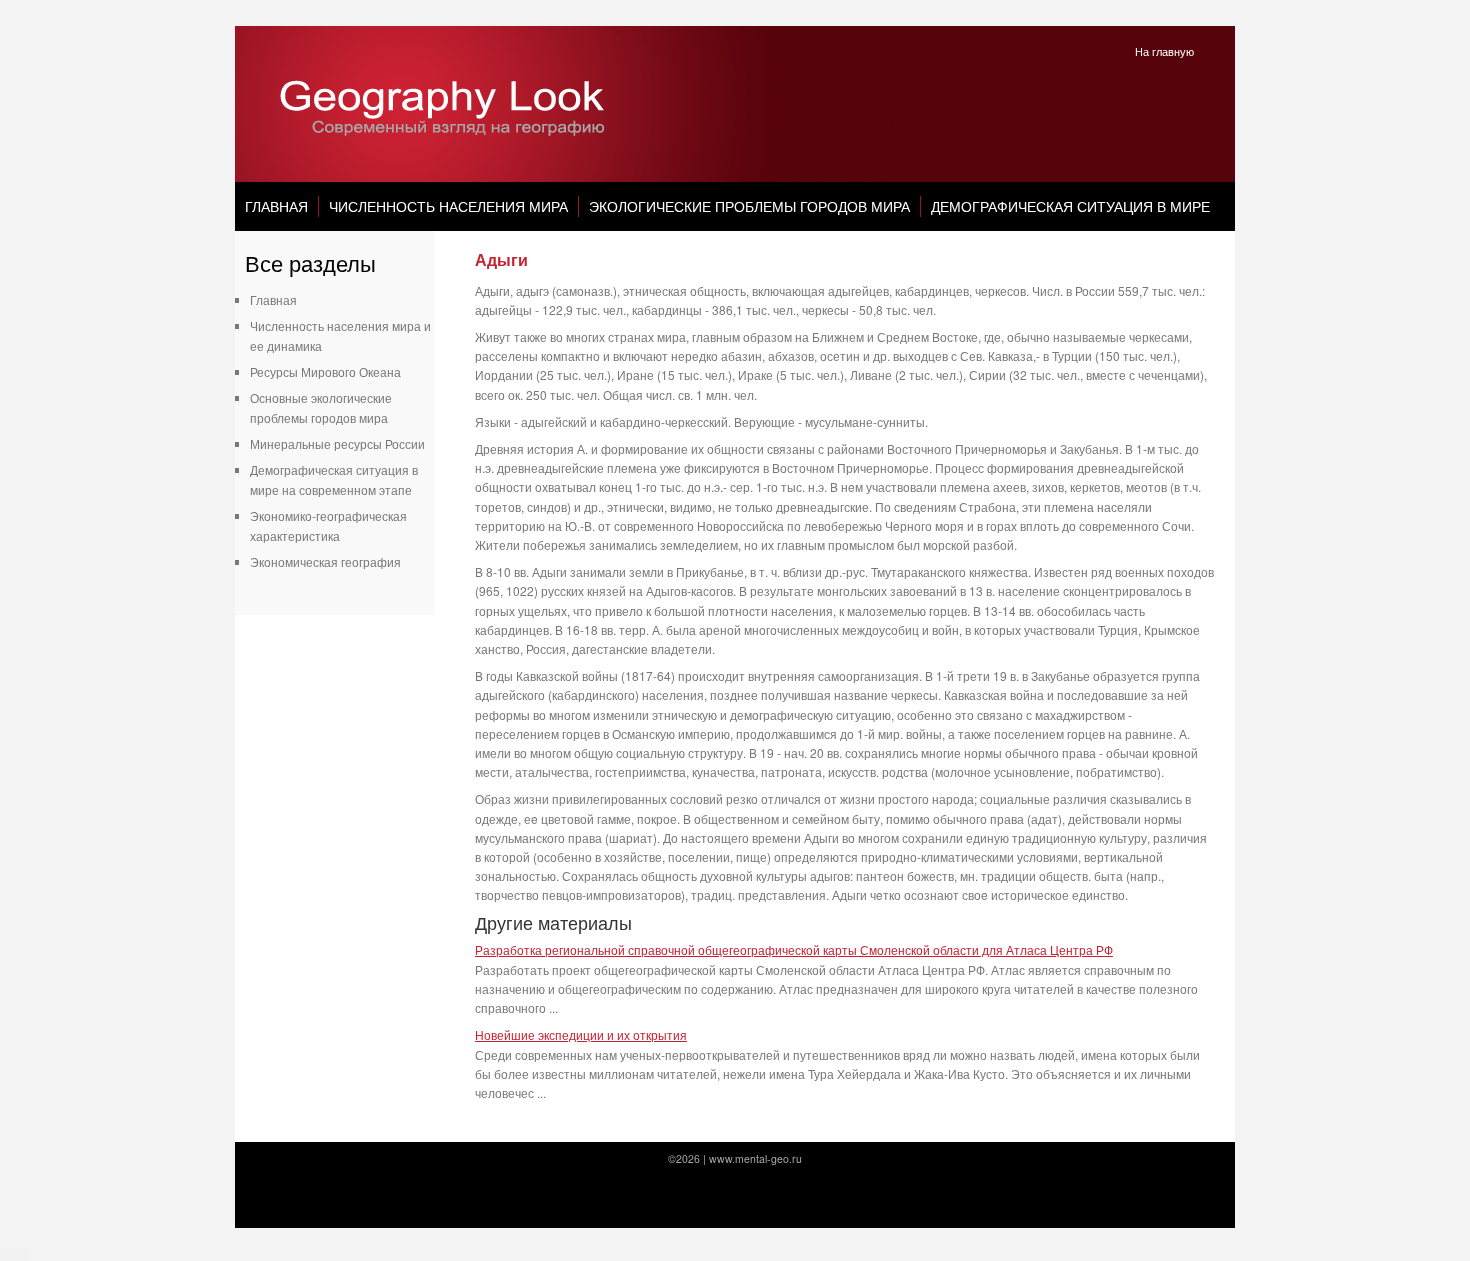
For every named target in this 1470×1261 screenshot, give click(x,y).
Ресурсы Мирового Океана (325, 371)
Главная (276, 206)
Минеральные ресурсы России (337, 443)
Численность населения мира (448, 206)
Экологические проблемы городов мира (749, 206)
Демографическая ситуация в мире (1070, 206)
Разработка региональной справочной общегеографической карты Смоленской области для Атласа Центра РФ (794, 949)
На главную (1164, 51)
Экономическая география (325, 561)
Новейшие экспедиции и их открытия (581, 1034)
